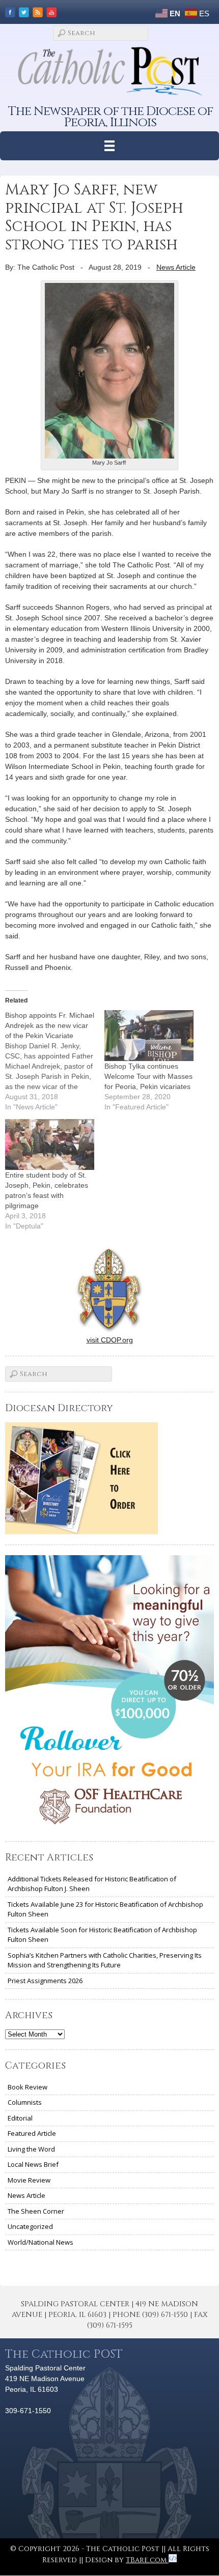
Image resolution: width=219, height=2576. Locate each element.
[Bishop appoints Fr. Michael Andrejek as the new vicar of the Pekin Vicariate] (55, 1061)
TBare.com (147, 2560)
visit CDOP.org (110, 1340)
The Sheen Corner (36, 2211)
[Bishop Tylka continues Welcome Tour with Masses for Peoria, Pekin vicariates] (149, 1036)
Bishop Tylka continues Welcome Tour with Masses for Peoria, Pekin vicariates (148, 1076)
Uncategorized (30, 2226)
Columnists (25, 2102)
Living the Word (31, 2149)
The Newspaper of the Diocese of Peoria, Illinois (111, 117)
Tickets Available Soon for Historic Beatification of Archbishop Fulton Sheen (102, 1935)
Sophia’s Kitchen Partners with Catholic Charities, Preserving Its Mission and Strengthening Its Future (105, 1960)
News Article (176, 267)
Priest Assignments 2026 (45, 1981)
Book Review (28, 2087)
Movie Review (29, 2180)
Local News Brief (33, 2164)
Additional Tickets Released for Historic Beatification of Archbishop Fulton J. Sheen (92, 1884)
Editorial (20, 2118)
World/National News (40, 2242)
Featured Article (32, 2133)
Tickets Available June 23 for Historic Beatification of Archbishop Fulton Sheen (105, 1909)
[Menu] (110, 146)
